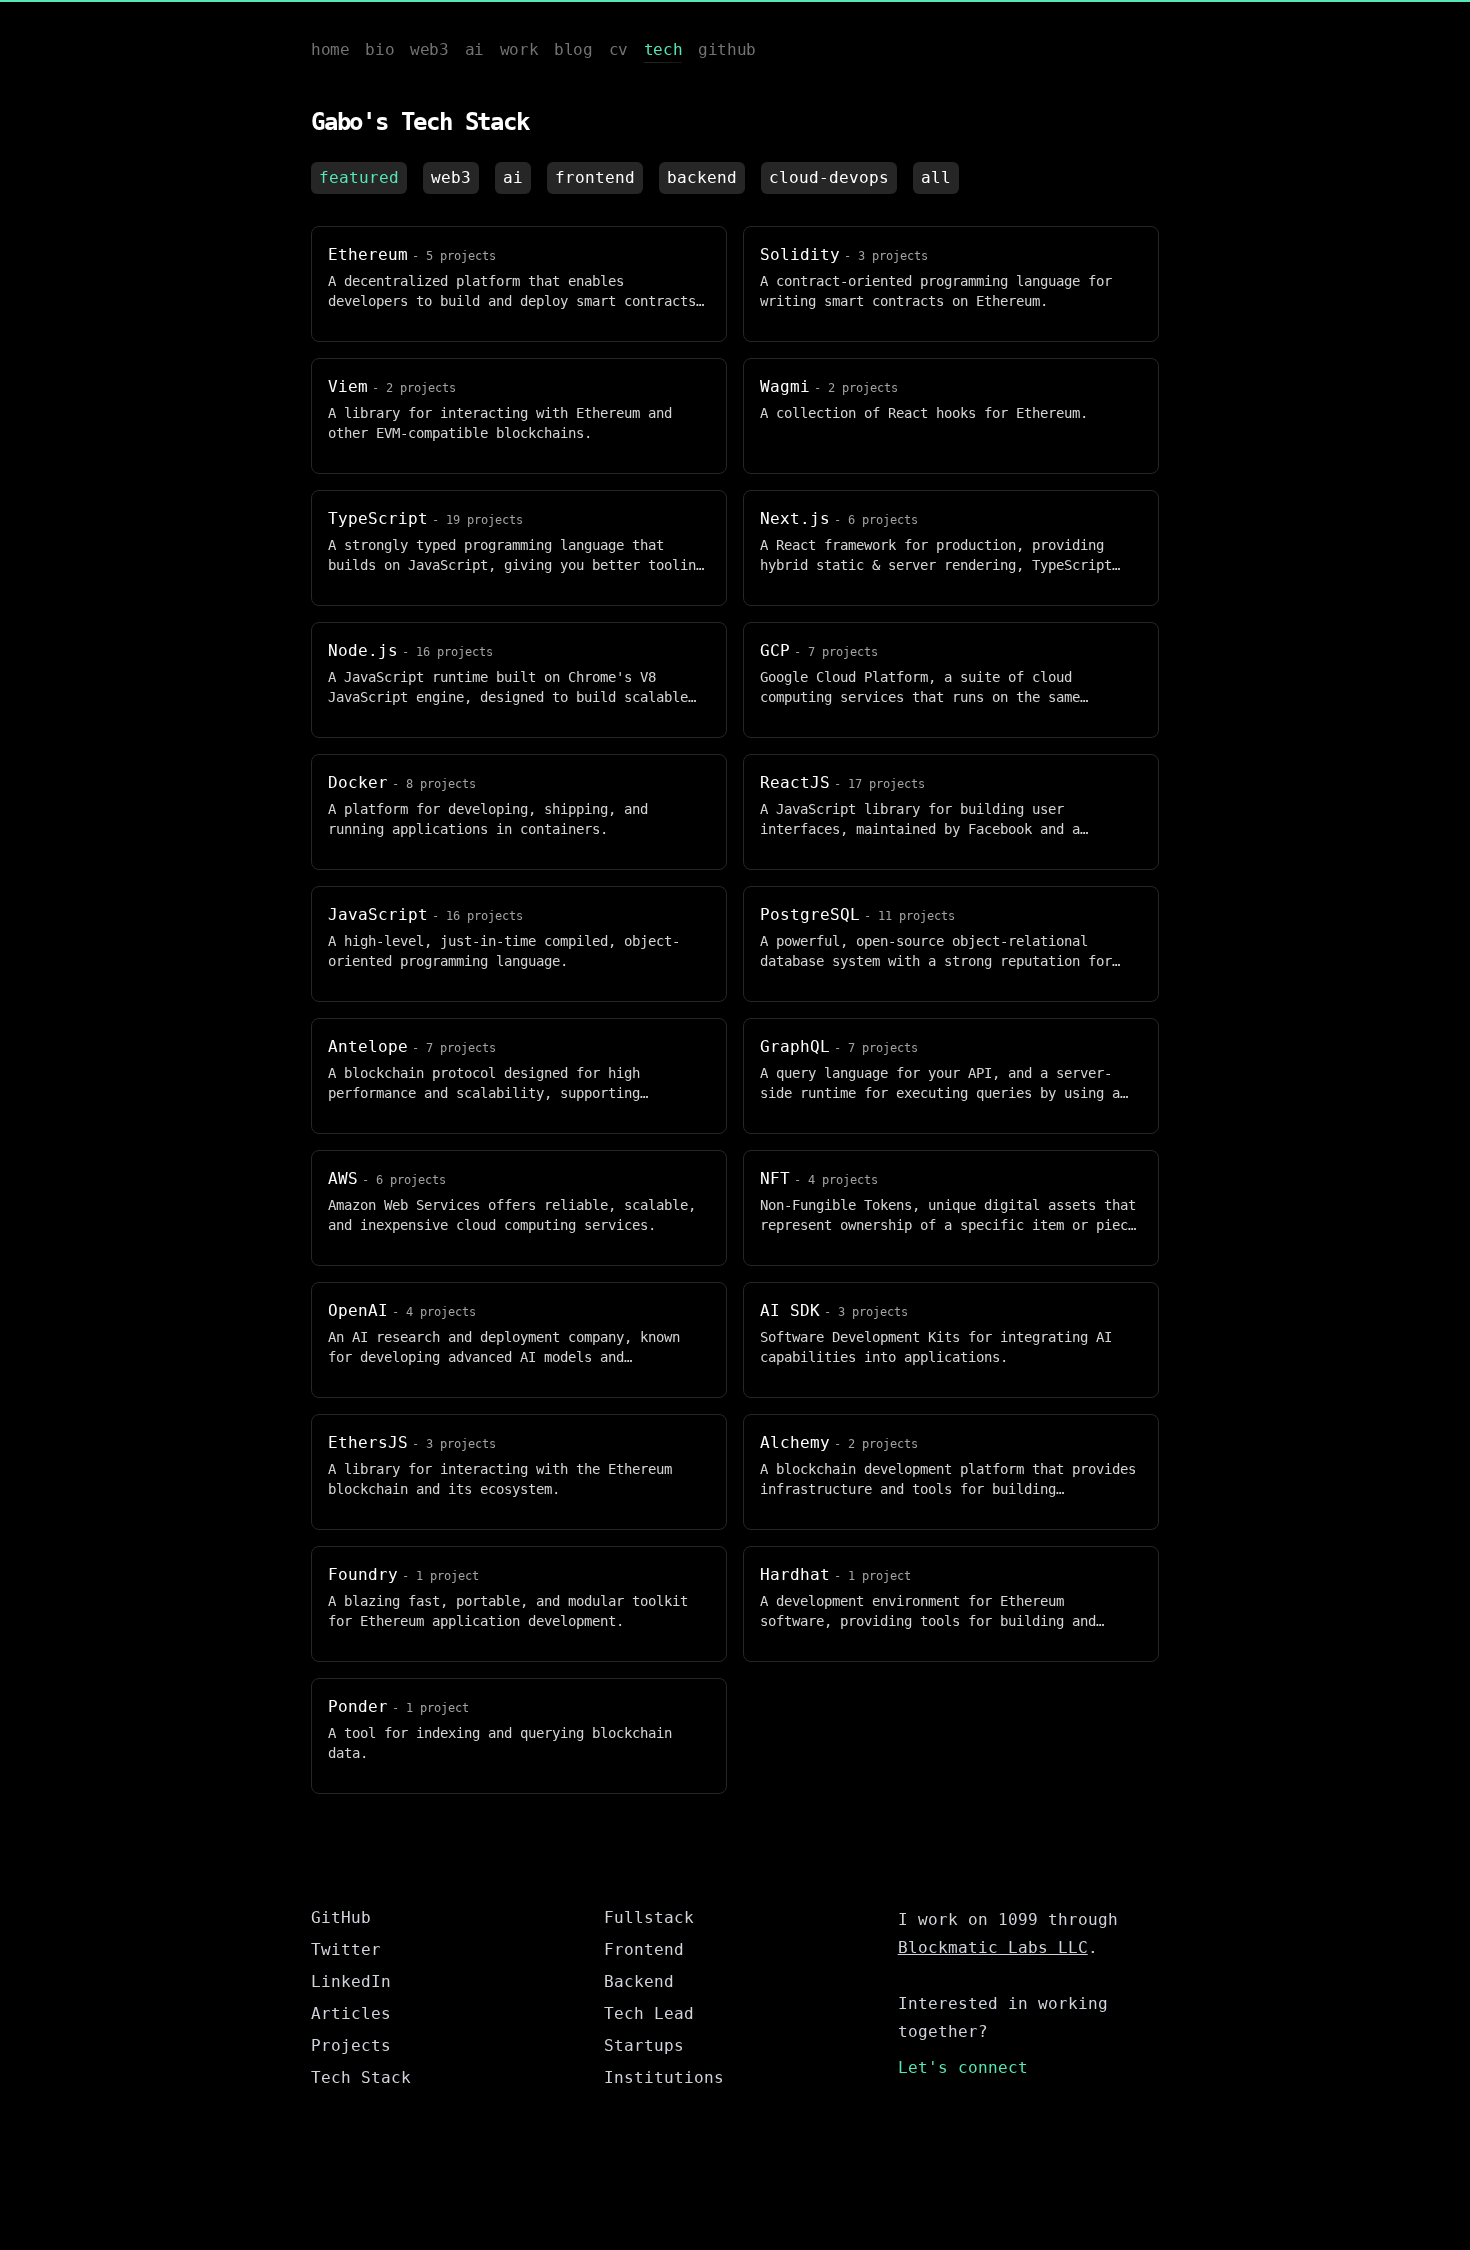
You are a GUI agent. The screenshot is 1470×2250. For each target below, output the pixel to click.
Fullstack (649, 1917)
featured (359, 177)
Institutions (664, 2077)
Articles (351, 2013)
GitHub (341, 1917)
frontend (595, 177)
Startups (644, 2045)
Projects (351, 2045)
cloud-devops (829, 177)
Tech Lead (649, 2013)
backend (702, 177)
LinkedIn (351, 1981)
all (936, 177)
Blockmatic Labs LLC (993, 1947)
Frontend (644, 1949)
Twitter (346, 1949)
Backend (639, 1981)
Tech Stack (361, 2077)
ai (513, 177)
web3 (451, 177)
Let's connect (963, 2067)
